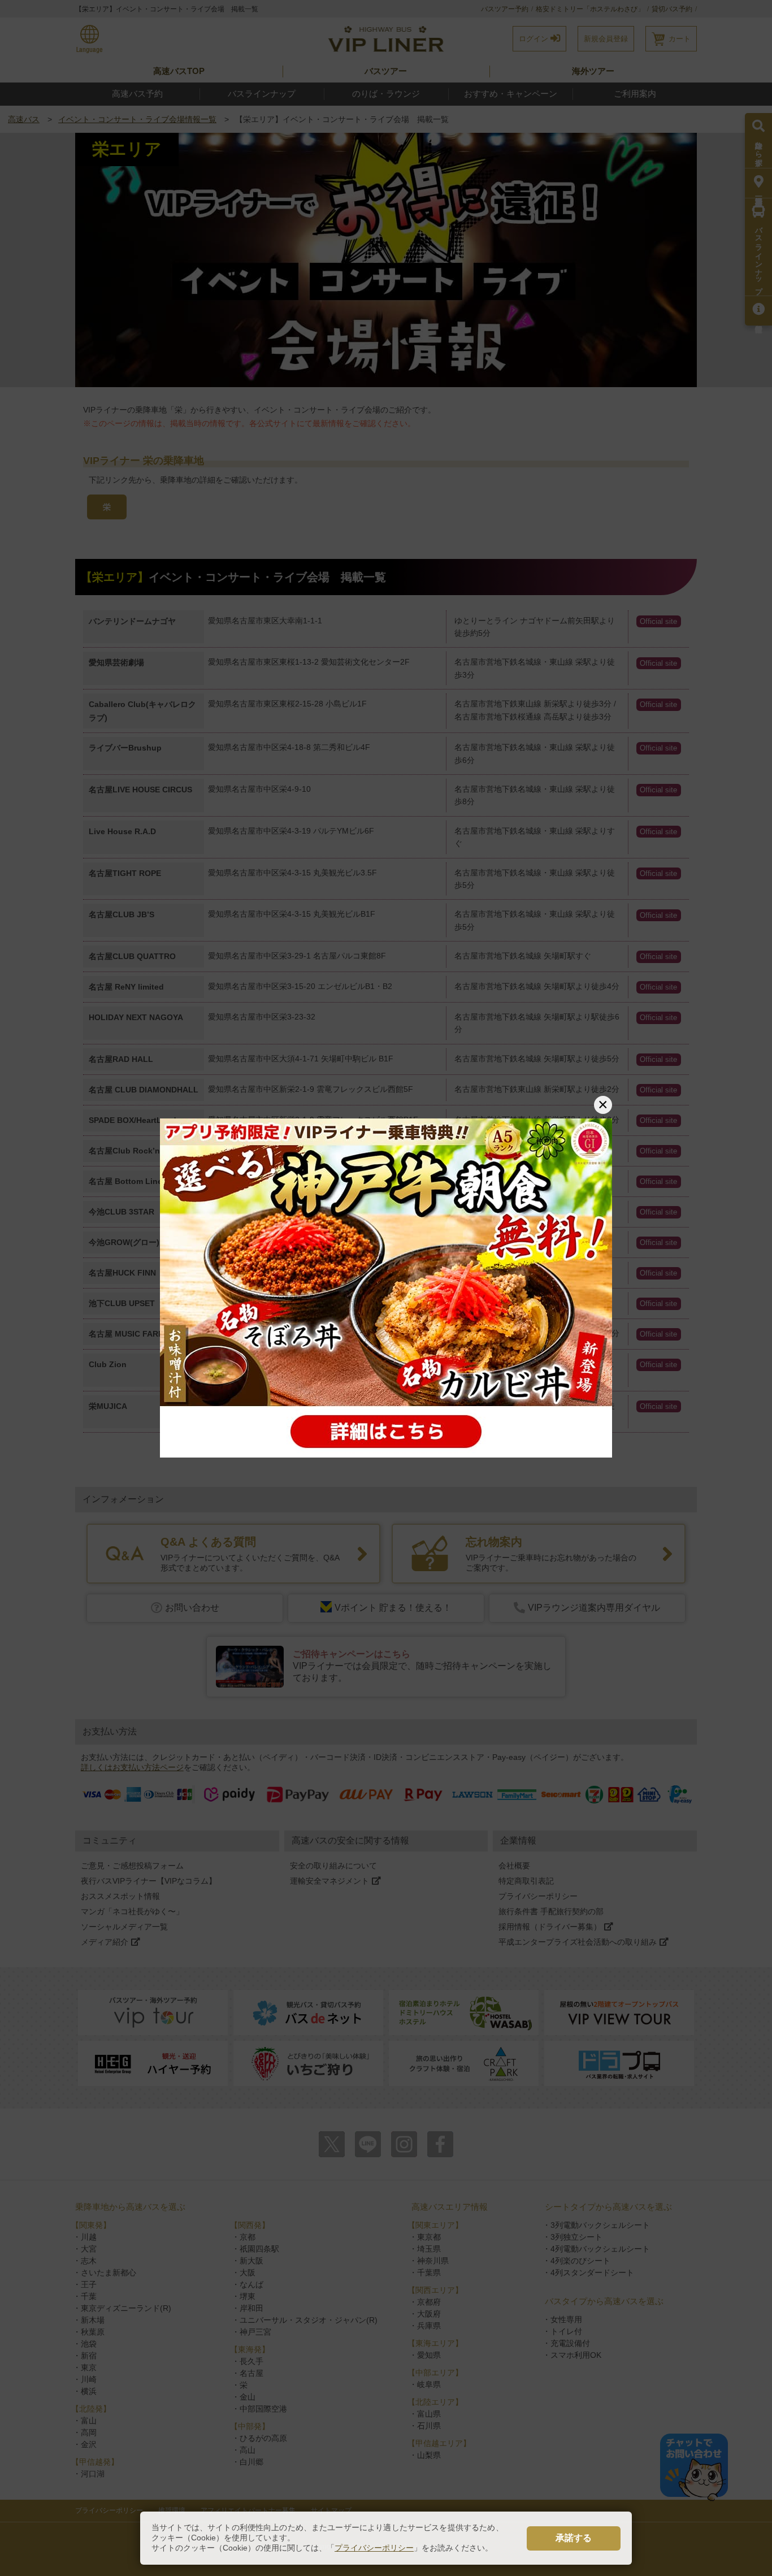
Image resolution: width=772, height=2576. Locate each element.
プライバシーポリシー (374, 2548)
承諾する (574, 2538)
